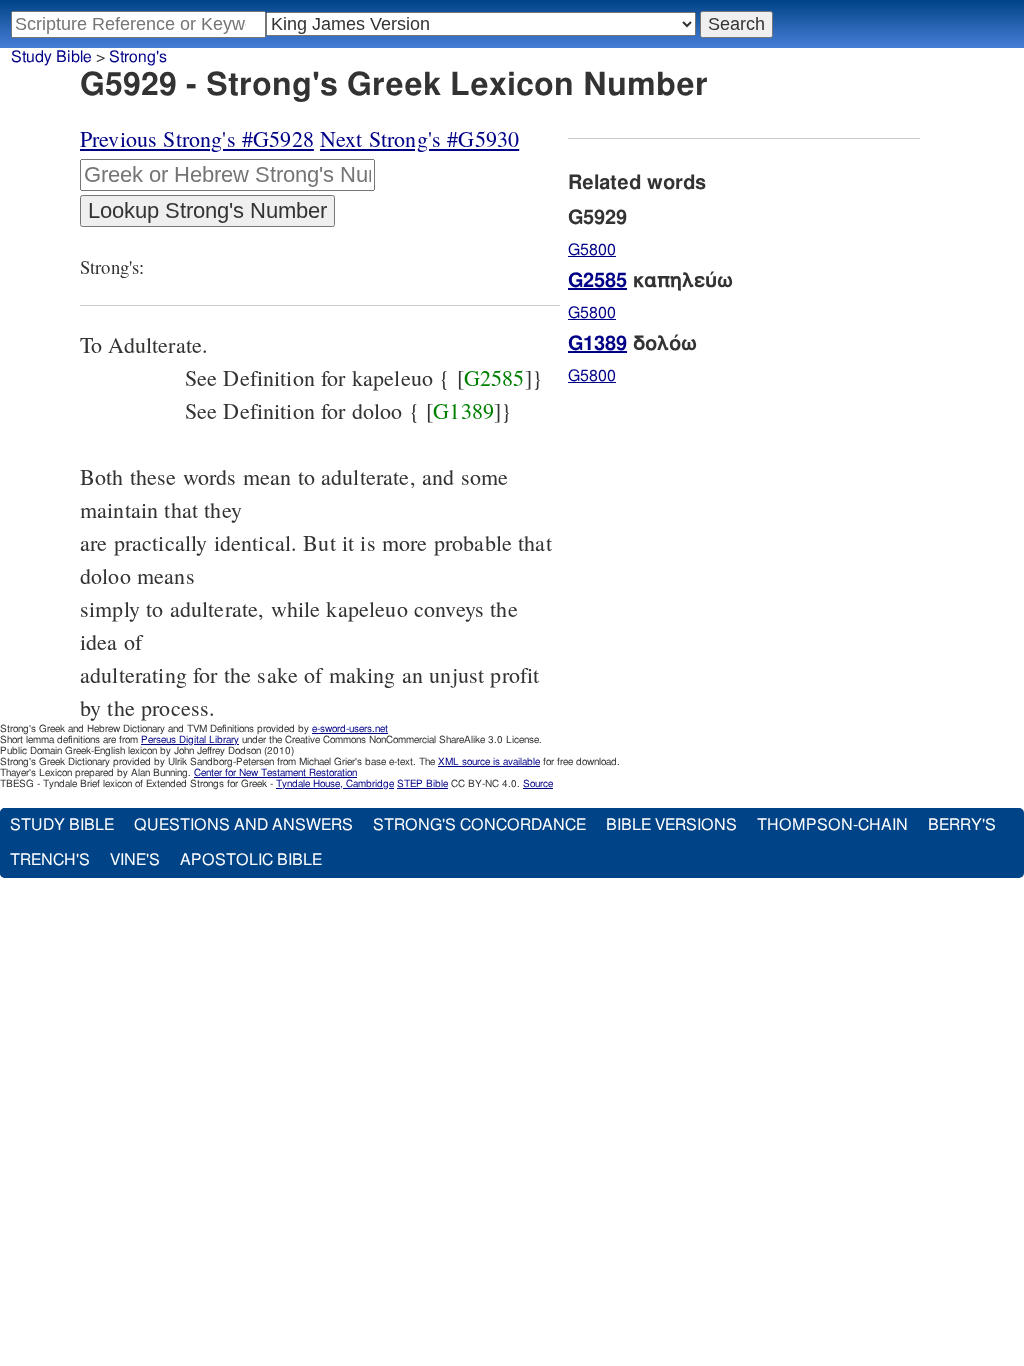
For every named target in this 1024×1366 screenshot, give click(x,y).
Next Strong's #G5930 (419, 138)
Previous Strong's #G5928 (197, 138)
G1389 (463, 410)
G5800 (592, 250)
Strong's (138, 57)
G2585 (494, 377)
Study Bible (51, 57)
